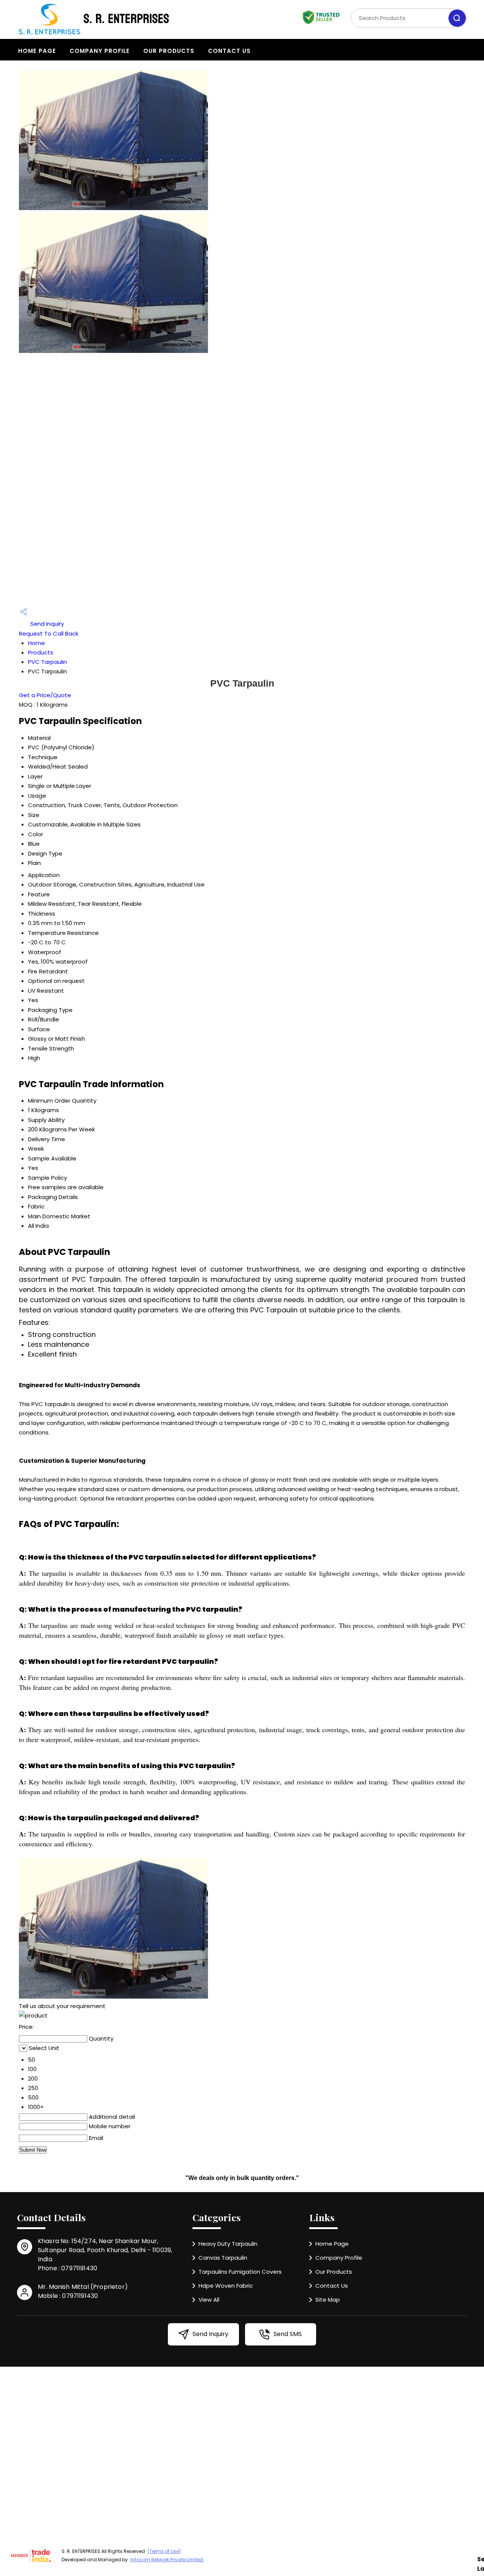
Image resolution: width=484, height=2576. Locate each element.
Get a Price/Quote (45, 695)
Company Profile (100, 51)
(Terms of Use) (164, 2551)
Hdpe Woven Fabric (226, 2286)
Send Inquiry (46, 624)
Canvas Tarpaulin (223, 2258)
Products (41, 652)
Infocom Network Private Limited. (167, 2560)
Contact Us (229, 51)
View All (209, 2300)
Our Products (169, 51)
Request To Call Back (49, 634)
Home (36, 643)
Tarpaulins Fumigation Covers (240, 2272)
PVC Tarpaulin (47, 662)
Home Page (37, 51)
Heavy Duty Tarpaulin (228, 2244)
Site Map (328, 2300)
